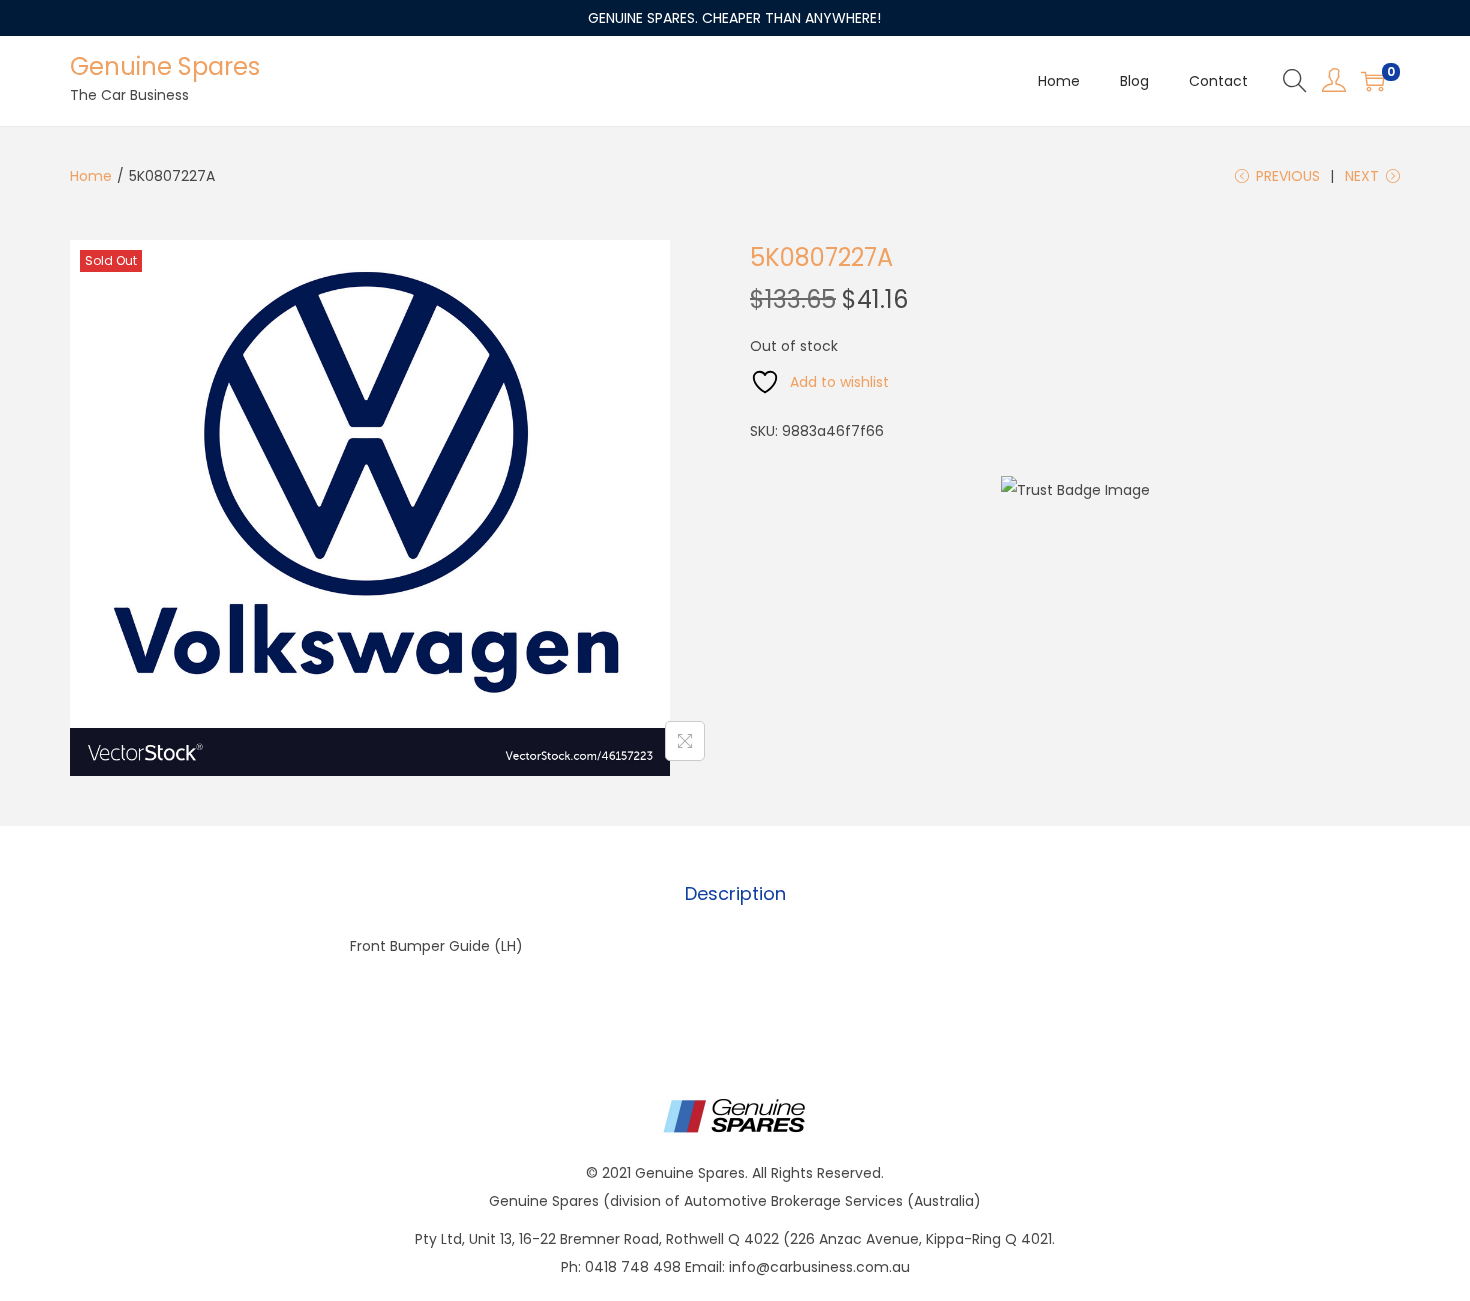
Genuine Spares (165, 66)
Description (735, 893)
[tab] (735, 894)
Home (91, 176)
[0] (1373, 81)
